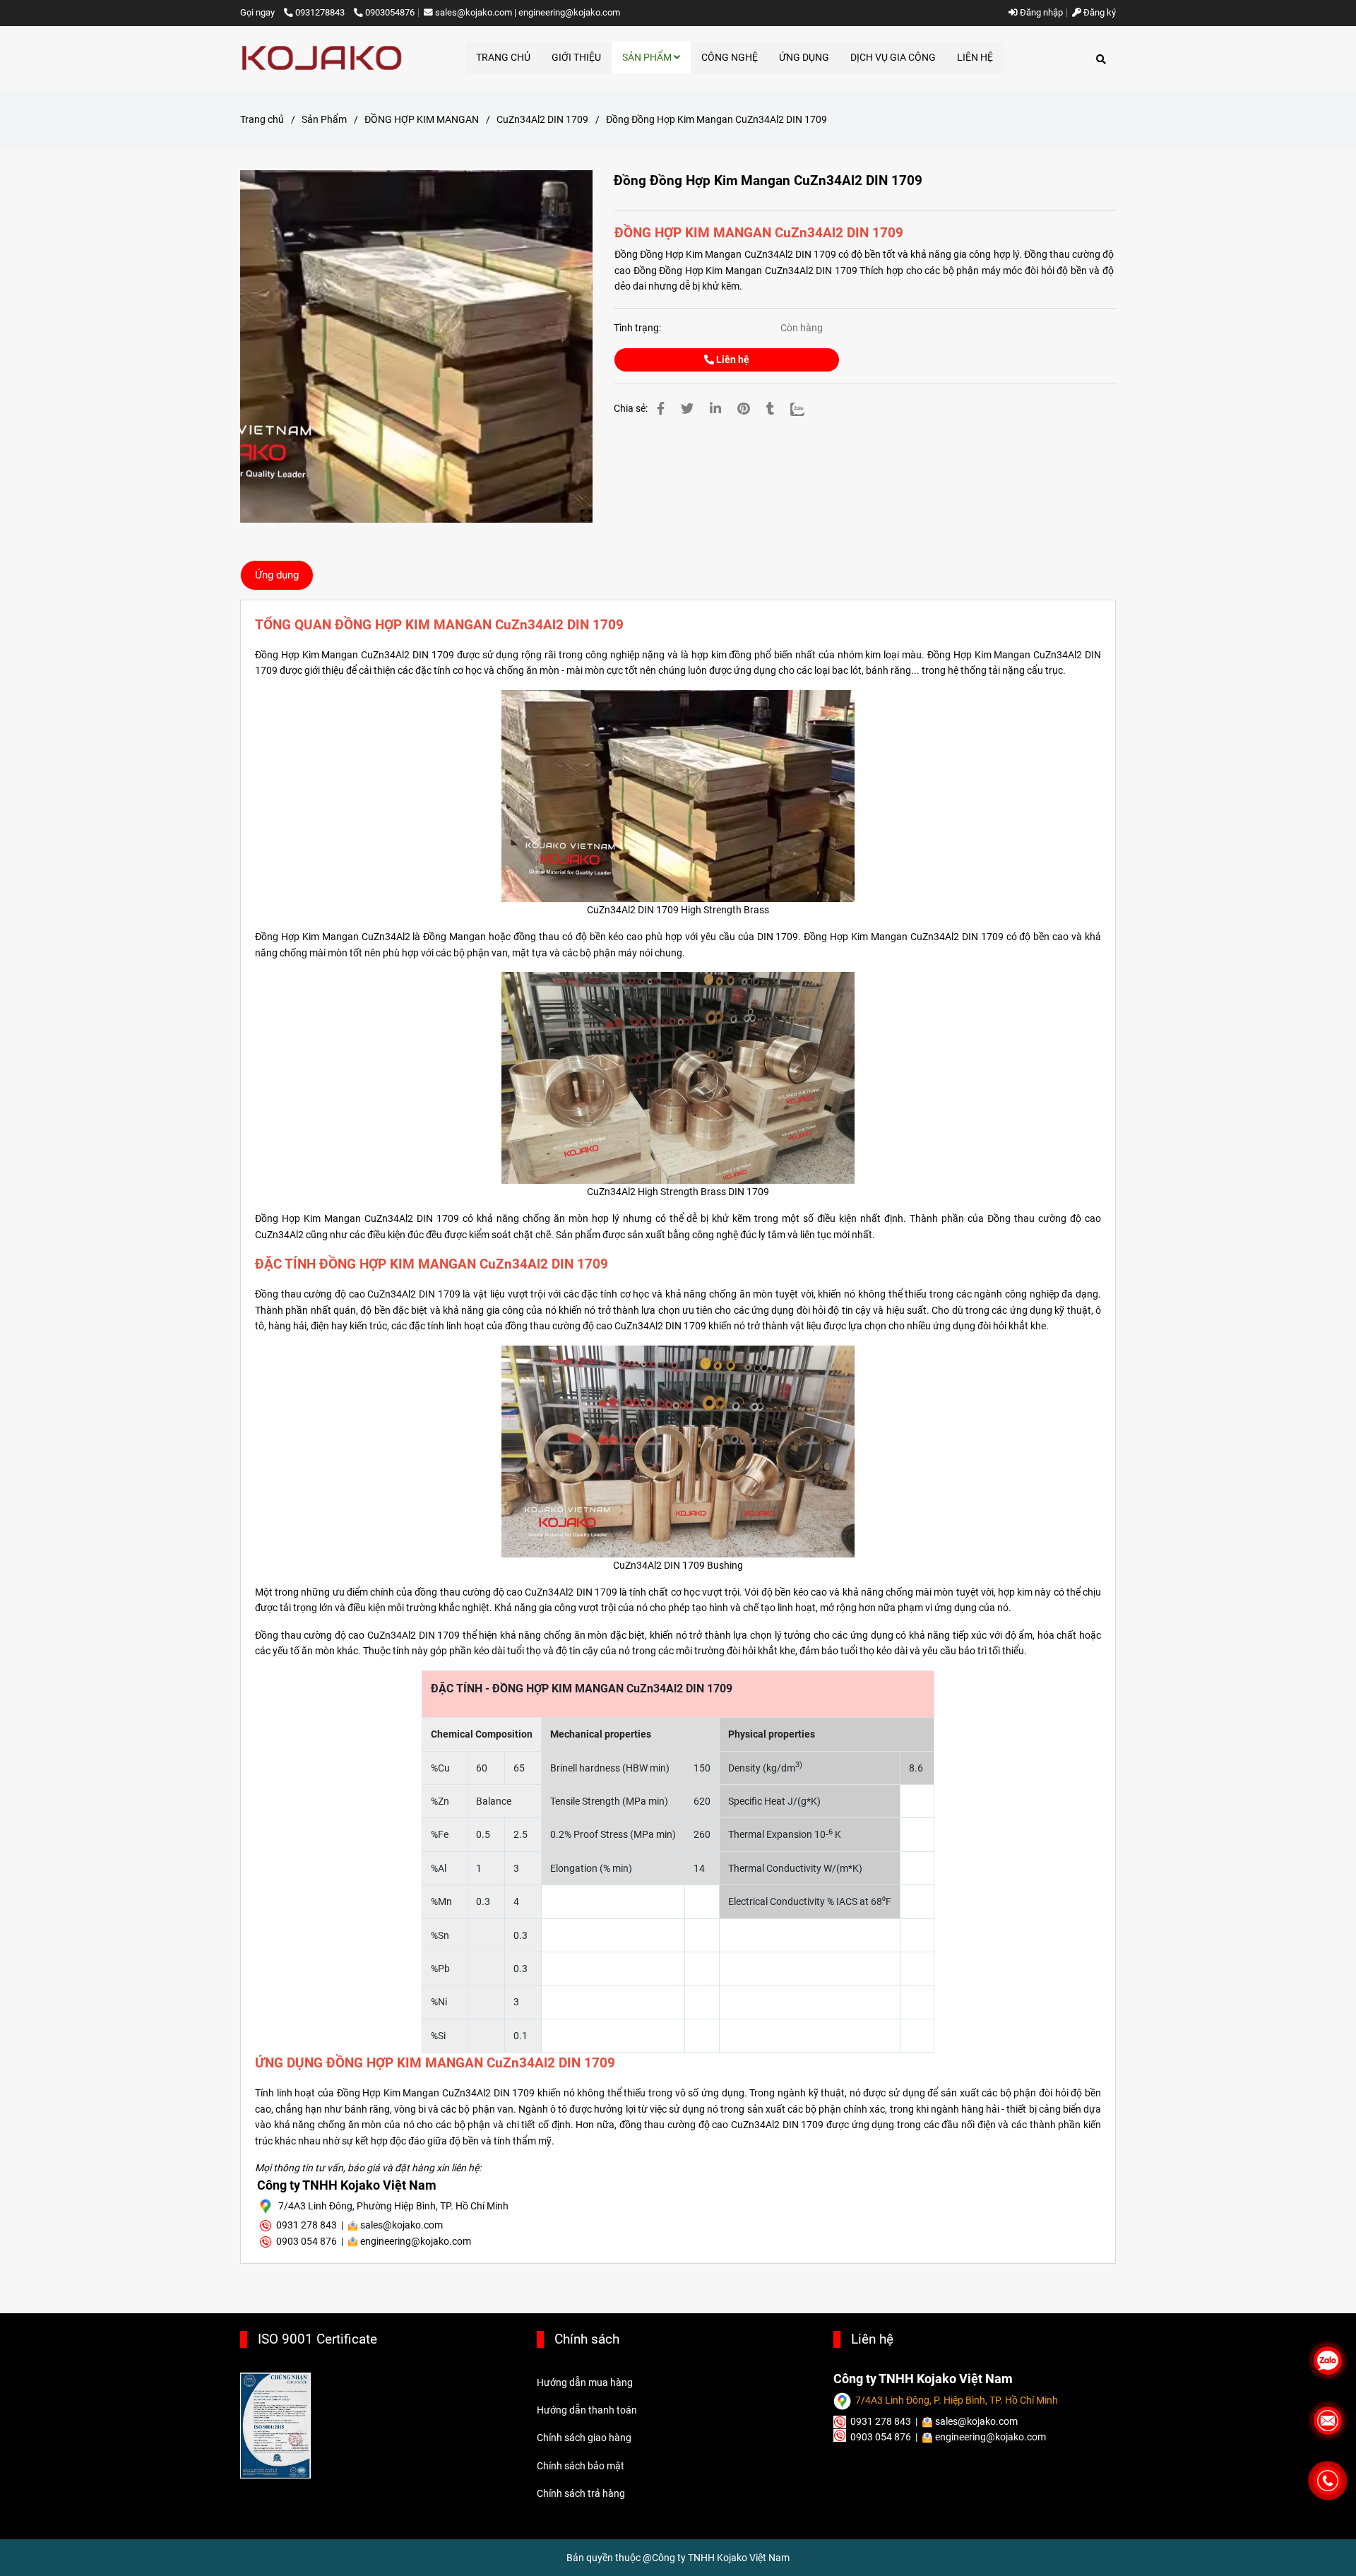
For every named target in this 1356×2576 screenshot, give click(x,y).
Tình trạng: (638, 328)
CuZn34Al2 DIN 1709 (542, 119)
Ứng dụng (277, 575)
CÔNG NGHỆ (730, 57)
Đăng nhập (1040, 12)
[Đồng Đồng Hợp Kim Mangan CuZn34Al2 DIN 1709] (322, 58)
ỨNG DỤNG (804, 57)
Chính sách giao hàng (584, 2438)
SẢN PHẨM (648, 57)
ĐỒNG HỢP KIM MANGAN (422, 119)
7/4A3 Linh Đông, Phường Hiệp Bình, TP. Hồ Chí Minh (393, 2206)
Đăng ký (1099, 12)
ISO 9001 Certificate (317, 2339)
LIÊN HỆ (975, 57)
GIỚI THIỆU (576, 57)
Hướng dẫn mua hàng (585, 2382)
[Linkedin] (715, 409)
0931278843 (321, 12)
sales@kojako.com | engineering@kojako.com (528, 12)
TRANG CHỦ (503, 57)
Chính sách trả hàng (581, 2493)
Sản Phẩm (324, 119)
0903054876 (390, 12)
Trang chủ (262, 119)
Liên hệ (732, 360)
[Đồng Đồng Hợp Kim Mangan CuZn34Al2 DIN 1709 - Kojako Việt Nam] (416, 346)
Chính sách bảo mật (581, 2466)
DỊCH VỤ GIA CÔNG (893, 57)
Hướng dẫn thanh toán (587, 2410)
